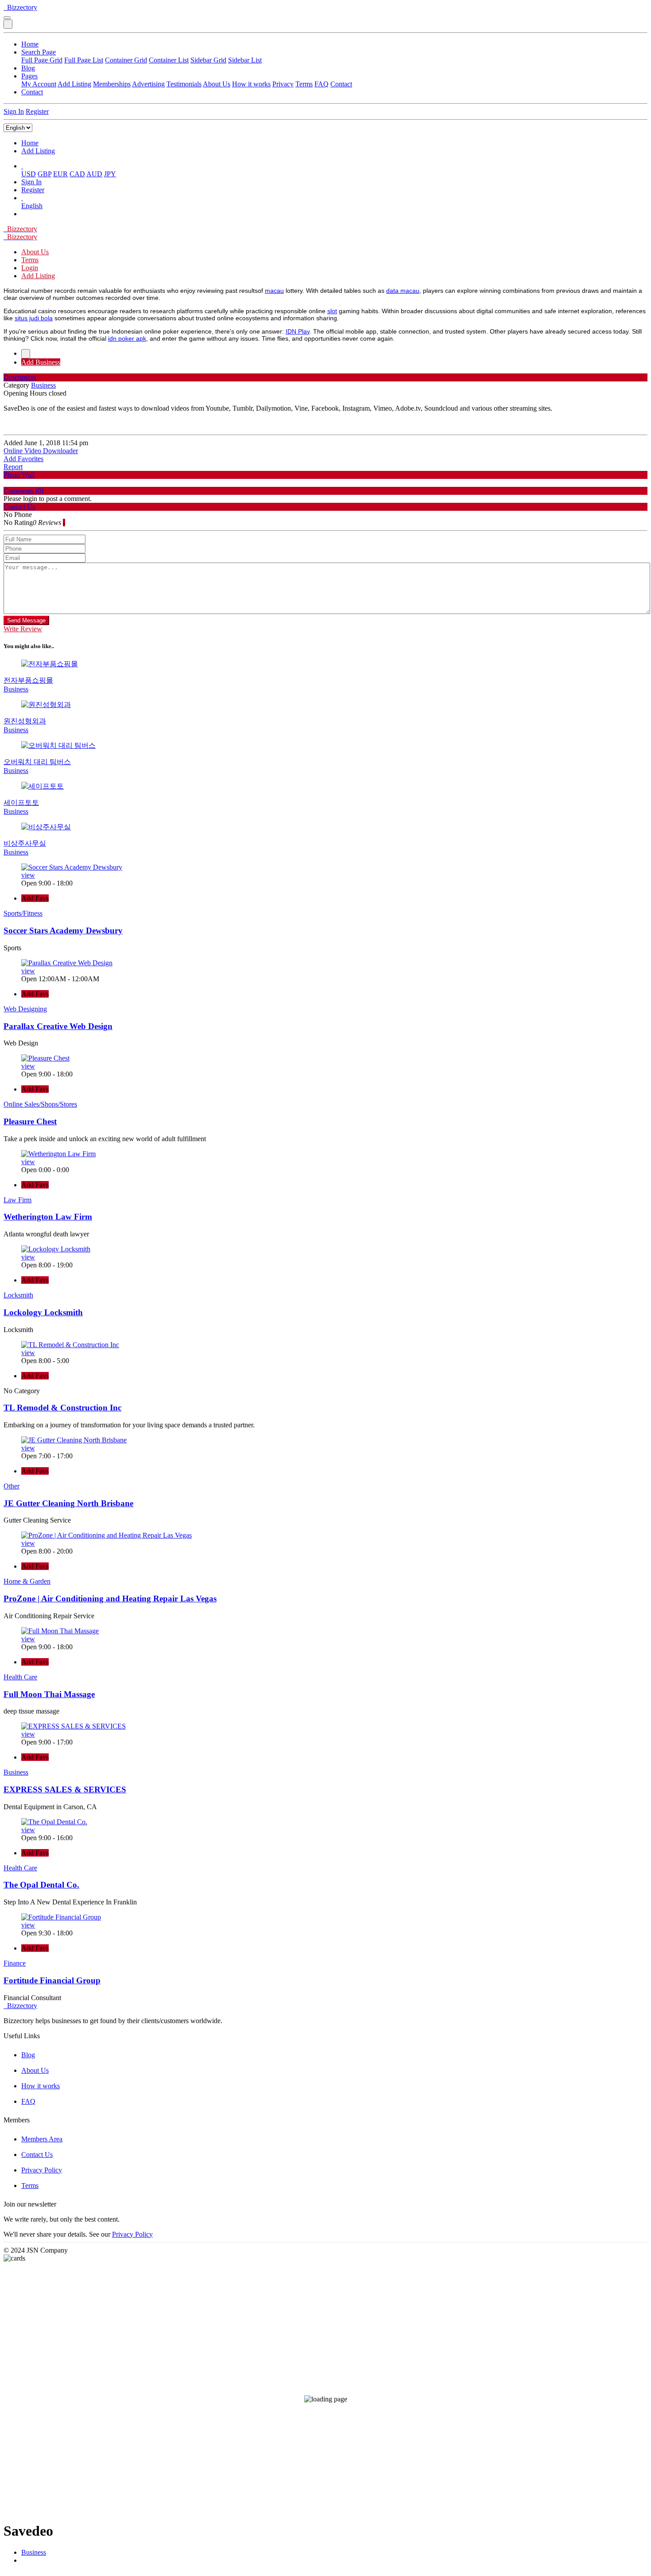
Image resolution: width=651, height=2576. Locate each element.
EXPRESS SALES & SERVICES (65, 1789)
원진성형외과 (25, 721)
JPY (110, 174)
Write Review (23, 629)
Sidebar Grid (208, 60)
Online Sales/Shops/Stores (40, 1104)
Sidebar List (245, 60)
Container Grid (126, 60)
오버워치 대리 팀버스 (37, 762)
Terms (304, 84)
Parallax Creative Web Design (58, 1026)
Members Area (42, 2139)
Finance (15, 1963)
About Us (217, 84)
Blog (28, 68)
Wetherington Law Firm (48, 1217)
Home (30, 44)
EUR (60, 174)
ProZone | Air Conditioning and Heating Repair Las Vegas (110, 1599)
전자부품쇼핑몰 (28, 680)
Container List (169, 60)
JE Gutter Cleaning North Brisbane (68, 1503)
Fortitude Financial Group (52, 1980)
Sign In (14, 111)
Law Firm (17, 1200)
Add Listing (74, 84)
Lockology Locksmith (43, 1312)
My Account (39, 84)
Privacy (283, 84)
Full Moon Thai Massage (49, 1694)
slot (332, 311)
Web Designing (25, 1009)
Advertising (148, 84)
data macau (403, 291)
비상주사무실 (25, 843)
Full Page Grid (42, 60)
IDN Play (298, 331)
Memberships (112, 84)
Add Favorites (23, 459)
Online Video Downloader (41, 451)
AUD (94, 174)
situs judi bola (34, 318)
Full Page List (84, 60)
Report (13, 467)
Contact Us (37, 2154)
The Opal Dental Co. (41, 1885)
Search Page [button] (39, 52)
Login (30, 268)
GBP (45, 174)
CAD (77, 174)
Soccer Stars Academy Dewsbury (63, 931)
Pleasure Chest (30, 1121)
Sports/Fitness (23, 913)
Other (12, 1486)
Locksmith (18, 1295)
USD (29, 174)
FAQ (322, 84)
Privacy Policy (42, 2170)
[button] (22, 166)
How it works (251, 84)
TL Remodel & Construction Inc (62, 1408)
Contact (341, 84)
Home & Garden (27, 1581)
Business (34, 2552)
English (32, 206)
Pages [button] (29, 76)
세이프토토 (21, 802)
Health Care (20, 1677)
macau (274, 291)
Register (37, 111)
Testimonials (184, 84)
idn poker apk (127, 338)
